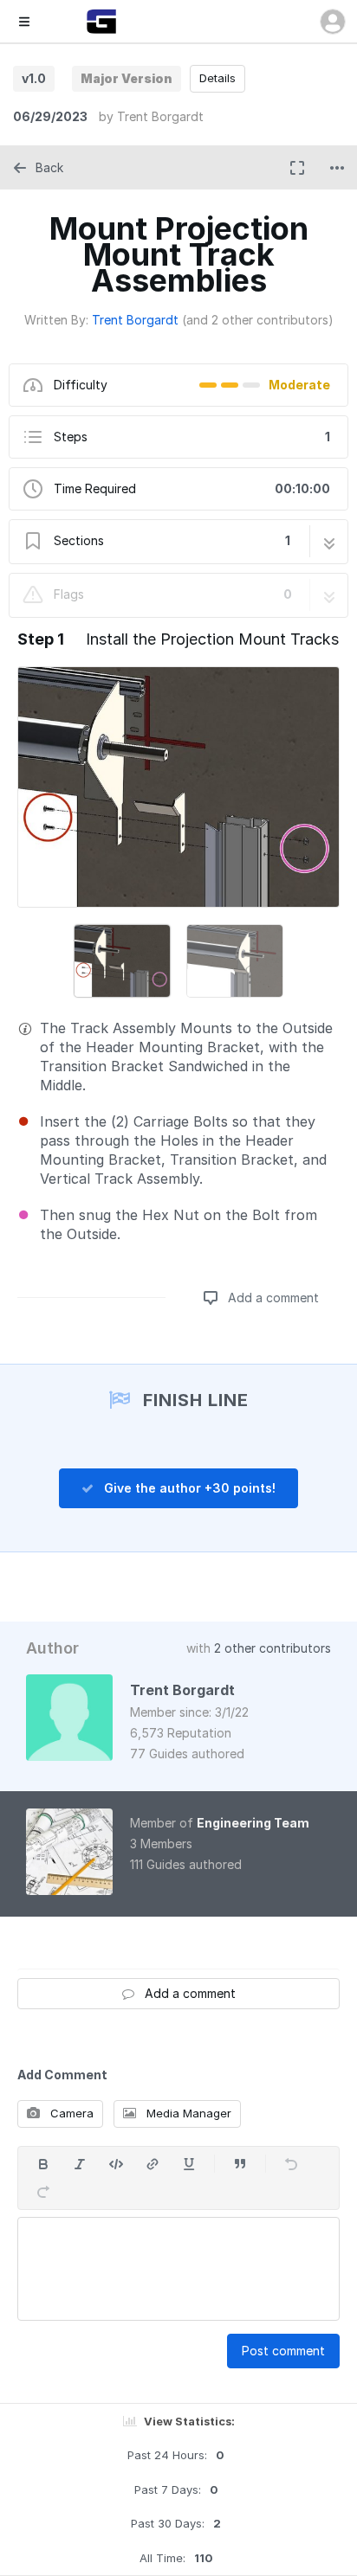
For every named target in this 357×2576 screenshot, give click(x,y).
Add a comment (272, 1298)
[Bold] (43, 2164)
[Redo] (43, 2192)
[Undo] (291, 2164)
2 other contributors (273, 1648)
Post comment (283, 2351)
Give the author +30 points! (188, 1488)
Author (52, 1648)
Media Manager (187, 2113)
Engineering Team (253, 1823)
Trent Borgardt (160, 116)
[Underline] (189, 2164)
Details (217, 78)
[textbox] (178, 2269)
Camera (70, 2113)
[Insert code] (116, 2164)
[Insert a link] (153, 2164)
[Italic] (80, 2164)
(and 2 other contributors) (258, 320)
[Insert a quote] (240, 2164)
